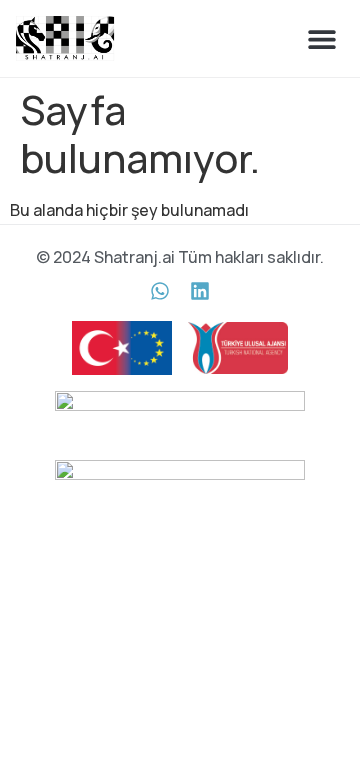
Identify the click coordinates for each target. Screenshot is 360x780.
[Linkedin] (200, 291)
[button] (321, 38)
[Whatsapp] (160, 291)
